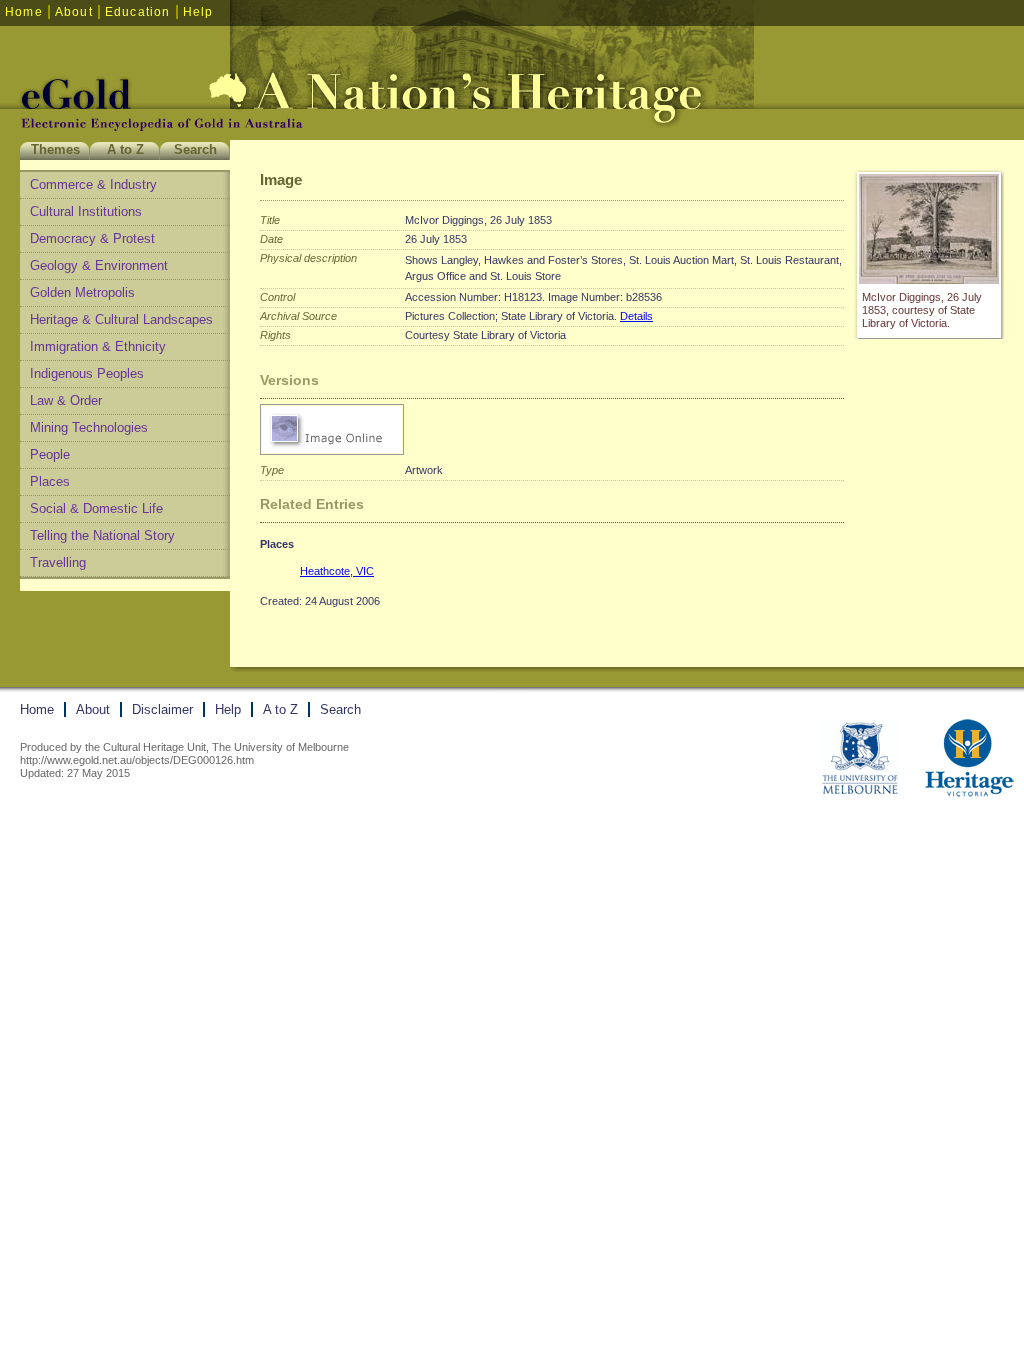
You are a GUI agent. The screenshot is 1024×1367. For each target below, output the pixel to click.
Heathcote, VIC (337, 571)
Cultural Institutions (86, 211)
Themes (55, 149)
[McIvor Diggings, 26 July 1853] (929, 280)
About (74, 12)
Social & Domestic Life (96, 508)
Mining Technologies (89, 427)
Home (24, 12)
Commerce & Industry (93, 184)
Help (198, 12)
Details (636, 316)
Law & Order (66, 400)
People (50, 454)
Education (138, 12)
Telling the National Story (102, 535)
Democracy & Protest (92, 238)
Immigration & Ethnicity (98, 346)
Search (195, 149)
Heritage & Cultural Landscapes (121, 319)
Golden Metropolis (82, 292)
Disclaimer (162, 709)
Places (50, 481)
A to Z (125, 149)
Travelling (58, 562)
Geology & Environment (99, 265)
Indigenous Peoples (87, 373)
